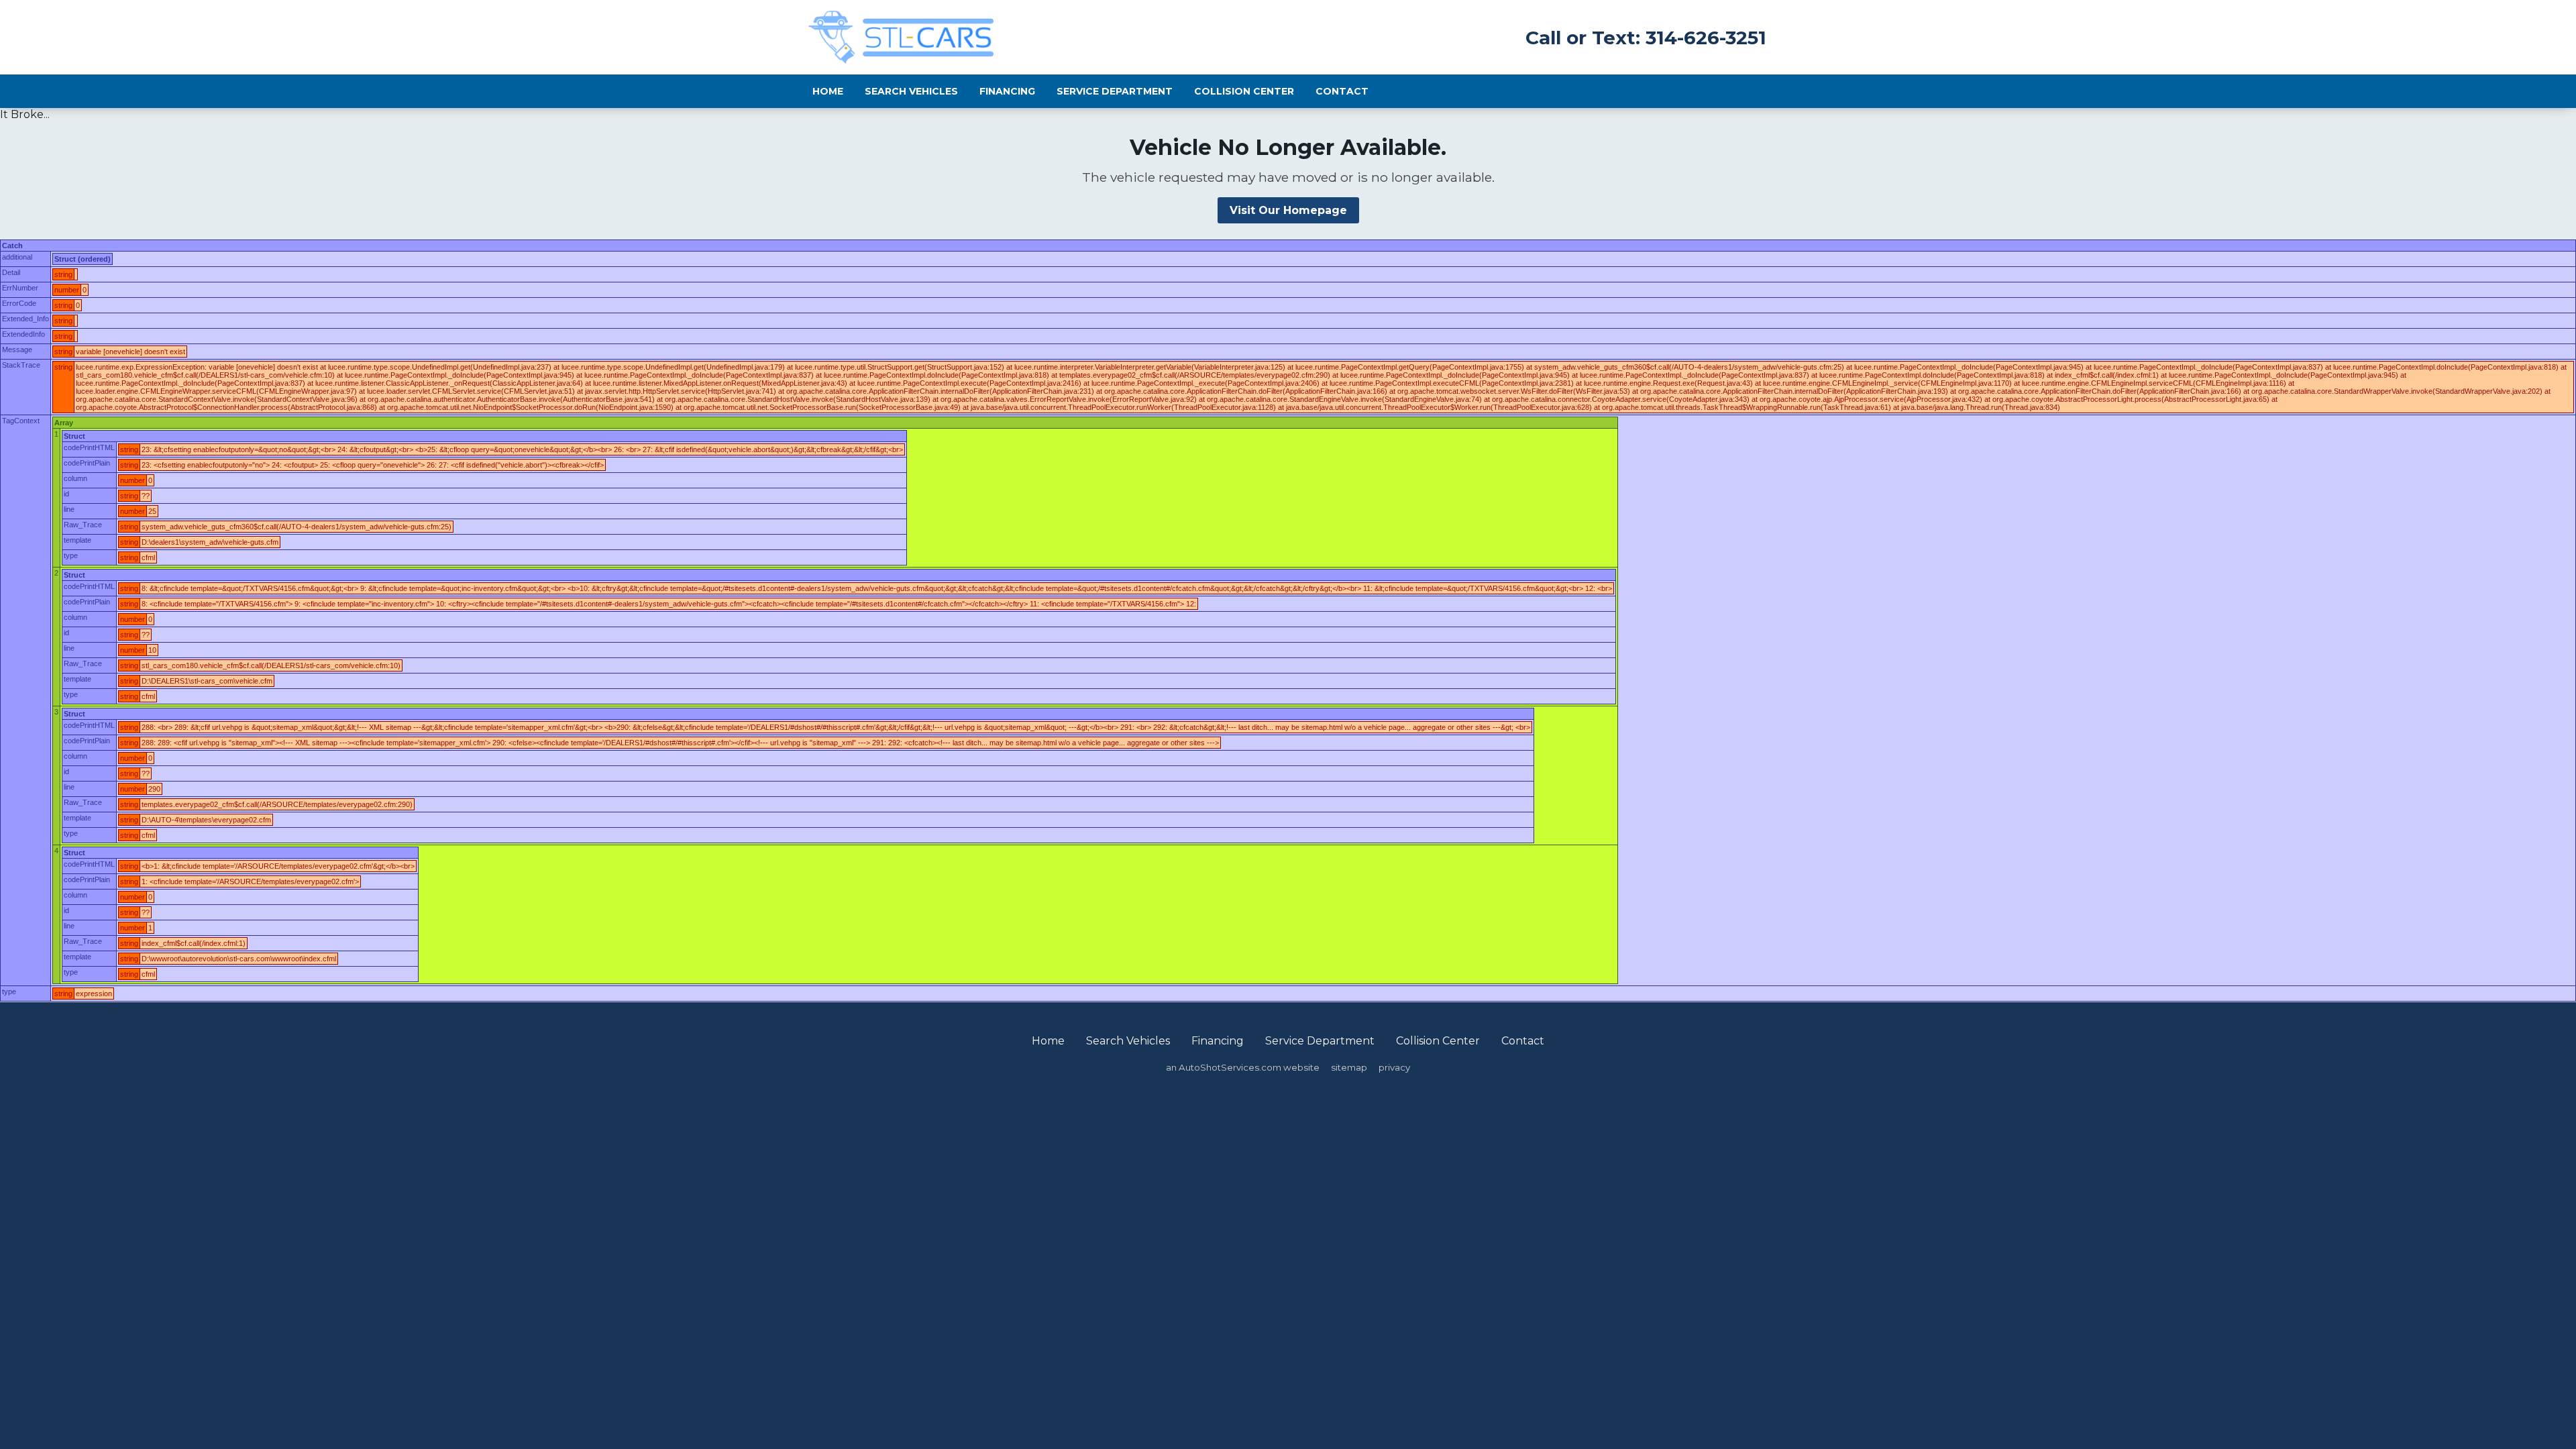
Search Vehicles (911, 91)
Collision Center (1244, 91)
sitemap (1349, 1067)
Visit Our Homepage (1288, 210)
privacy (1394, 1067)
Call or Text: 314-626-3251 (1646, 38)
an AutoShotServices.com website (1243, 1067)
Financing (1007, 91)
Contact (1342, 91)
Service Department (1115, 91)
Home (828, 91)
